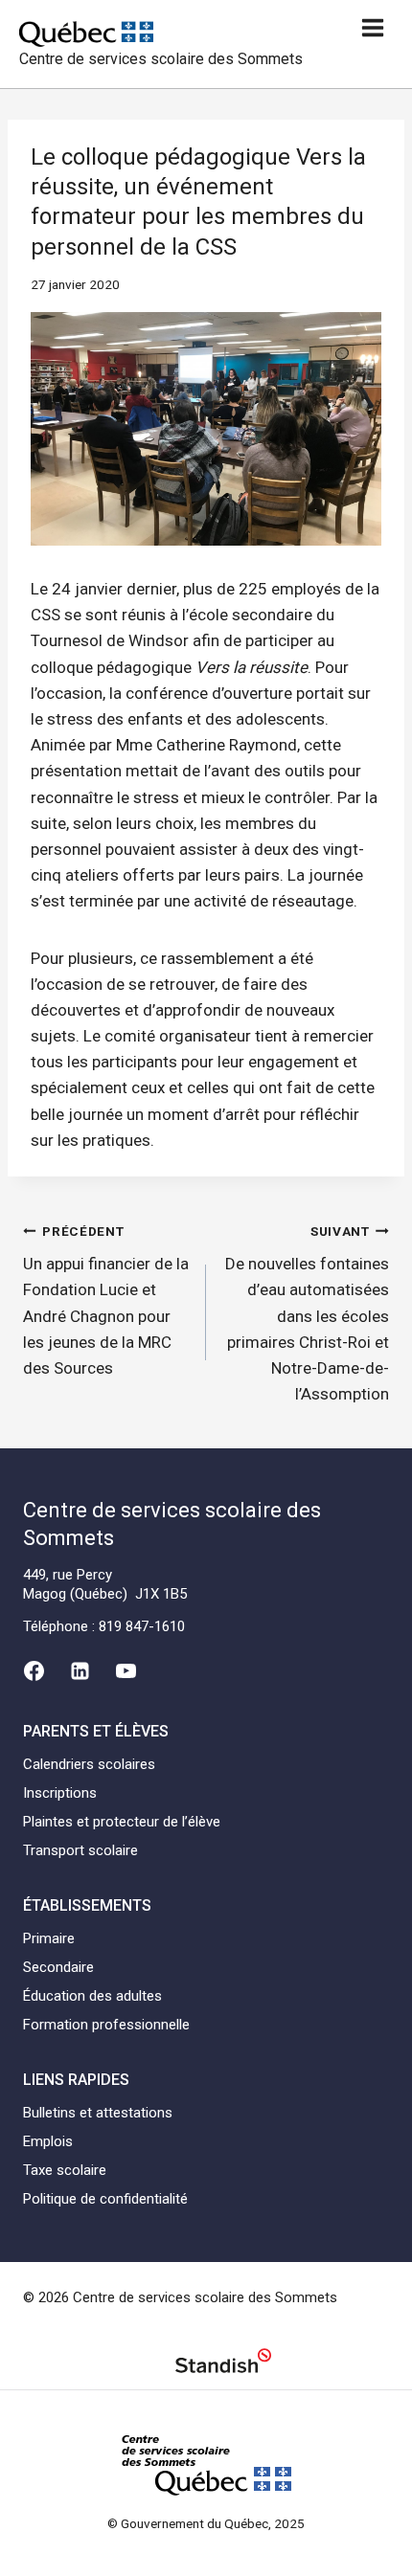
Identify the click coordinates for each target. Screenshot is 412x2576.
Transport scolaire (80, 1850)
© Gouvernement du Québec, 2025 (206, 2523)
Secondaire (58, 1967)
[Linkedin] (80, 1671)
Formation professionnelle (106, 2025)
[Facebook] (34, 1671)
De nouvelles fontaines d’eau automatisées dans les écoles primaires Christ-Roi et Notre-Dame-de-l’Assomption (307, 1314)
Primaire (49, 1938)
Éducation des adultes (92, 1996)
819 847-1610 (142, 1626)
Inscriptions (60, 1793)
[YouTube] (126, 1671)
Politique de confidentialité (105, 2199)
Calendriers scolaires (89, 1764)
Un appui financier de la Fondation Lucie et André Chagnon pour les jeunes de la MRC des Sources (106, 1300)
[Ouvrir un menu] (372, 27)
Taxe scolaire (65, 2170)
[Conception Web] (223, 2364)
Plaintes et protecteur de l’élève (122, 1822)
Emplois (48, 2141)
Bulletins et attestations (98, 2113)
